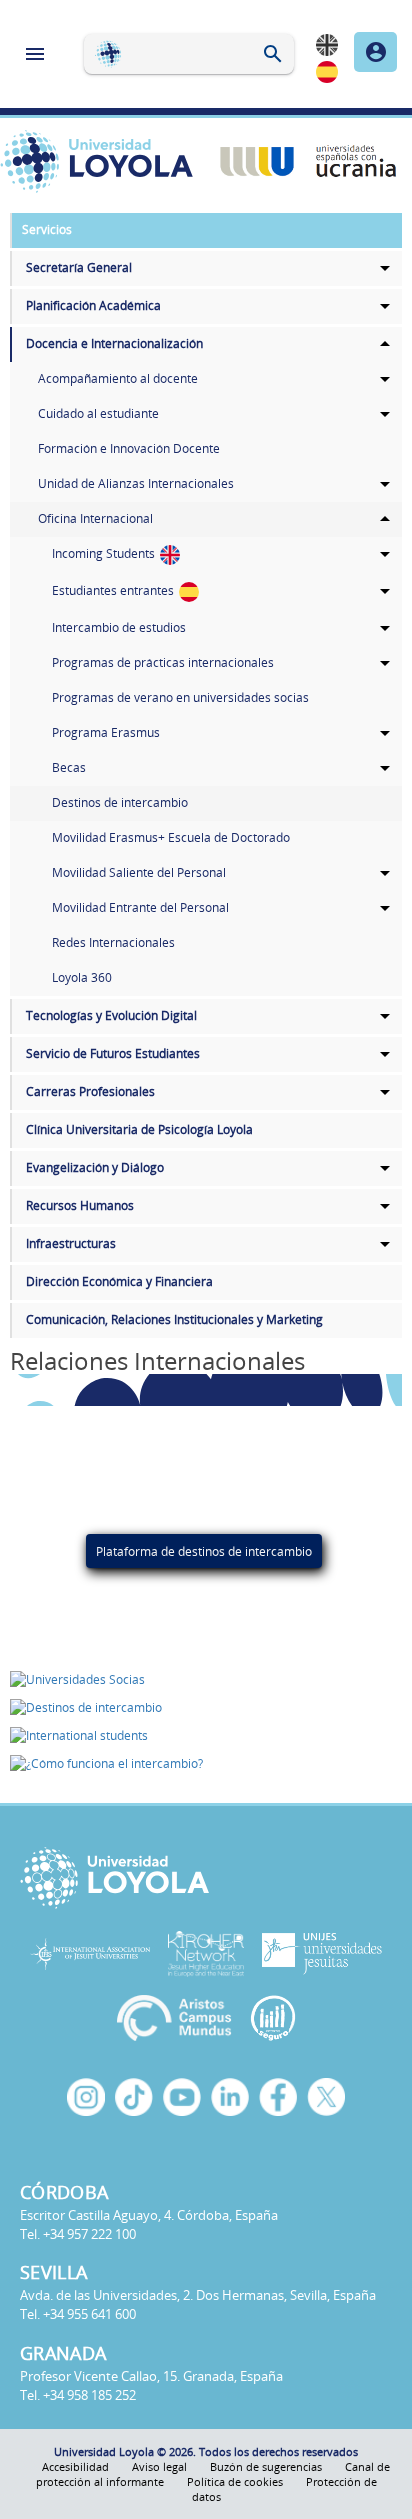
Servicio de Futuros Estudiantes (113, 1053)
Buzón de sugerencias (266, 2466)
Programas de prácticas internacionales (163, 662)
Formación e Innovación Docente (129, 448)
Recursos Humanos (80, 1205)
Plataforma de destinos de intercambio (204, 1551)
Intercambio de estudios (119, 627)
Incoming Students (105, 553)
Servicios (47, 229)
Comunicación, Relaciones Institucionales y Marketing (174, 1319)
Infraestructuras (71, 1243)
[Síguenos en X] (326, 2097)
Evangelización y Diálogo (95, 1167)
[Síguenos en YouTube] (182, 2097)
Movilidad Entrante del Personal (140, 907)
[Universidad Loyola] (206, 1878)
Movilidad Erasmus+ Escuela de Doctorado (171, 837)
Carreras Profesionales (90, 1091)
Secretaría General (79, 267)
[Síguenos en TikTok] (134, 2097)
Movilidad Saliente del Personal (139, 872)
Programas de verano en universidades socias (180, 697)
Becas (69, 767)
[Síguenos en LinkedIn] (230, 2097)
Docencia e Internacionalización (114, 343)
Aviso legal (159, 2466)
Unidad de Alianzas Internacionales (136, 483)
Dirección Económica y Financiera (119, 1281)
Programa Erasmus (106, 732)
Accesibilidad (75, 2466)
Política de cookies (235, 2481)
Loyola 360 (82, 977)
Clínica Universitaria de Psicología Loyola (139, 1129)
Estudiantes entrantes (114, 590)
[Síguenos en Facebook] (278, 2097)
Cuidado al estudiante (98, 413)
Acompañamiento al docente (118, 378)
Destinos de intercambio (120, 802)
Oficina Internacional (95, 518)
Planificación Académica (93, 305)
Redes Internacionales (113, 942)
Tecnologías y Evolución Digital (111, 1015)
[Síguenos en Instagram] (86, 2097)
